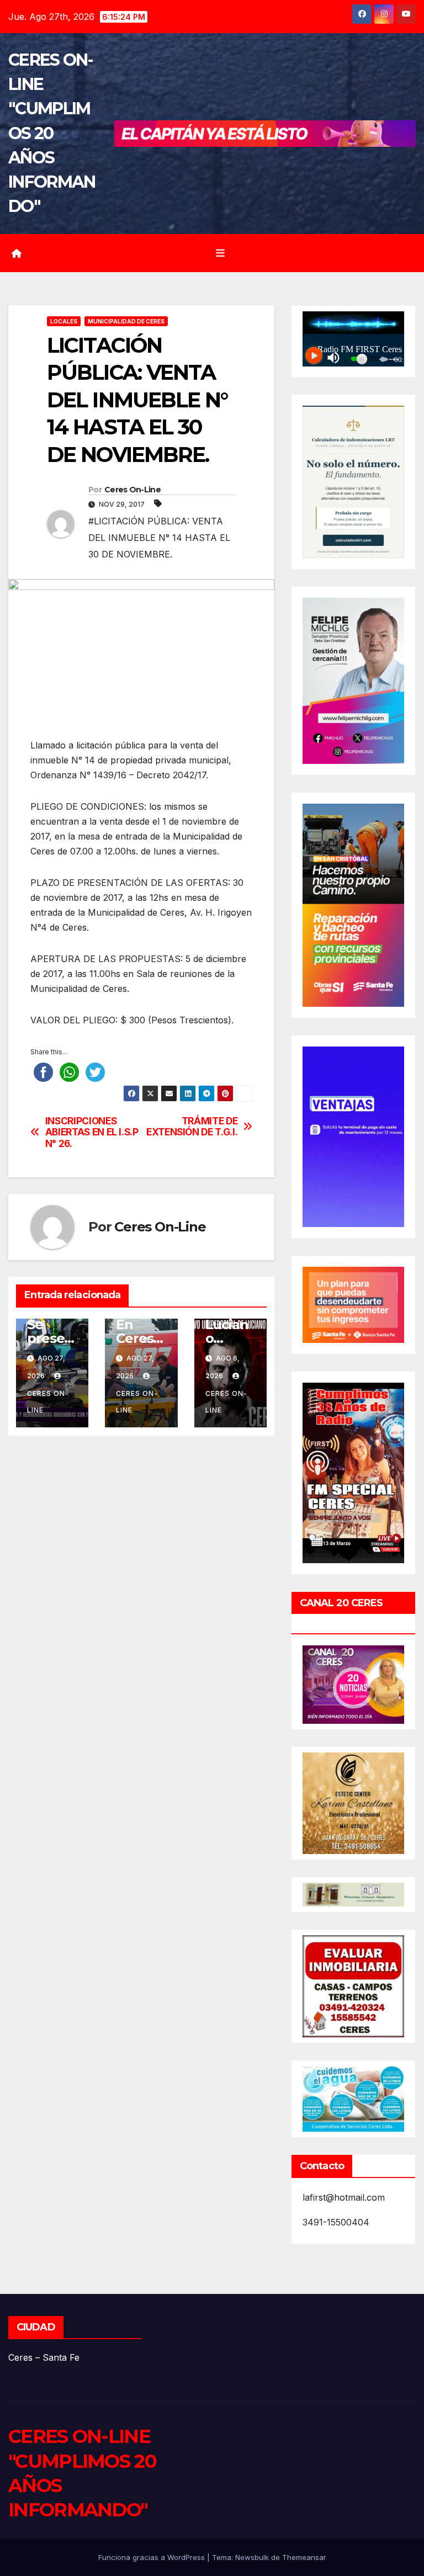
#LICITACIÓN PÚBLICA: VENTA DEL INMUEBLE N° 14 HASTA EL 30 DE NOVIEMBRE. (159, 538)
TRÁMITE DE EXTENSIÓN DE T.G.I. (192, 1127)
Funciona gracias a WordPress (153, 2557)
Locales (64, 321)
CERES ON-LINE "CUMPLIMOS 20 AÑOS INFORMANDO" (52, 133)
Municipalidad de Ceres (126, 321)
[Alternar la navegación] (220, 253)
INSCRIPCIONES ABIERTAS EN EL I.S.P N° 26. (92, 1132)
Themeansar (304, 2557)
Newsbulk (252, 2557)
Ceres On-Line (132, 490)
